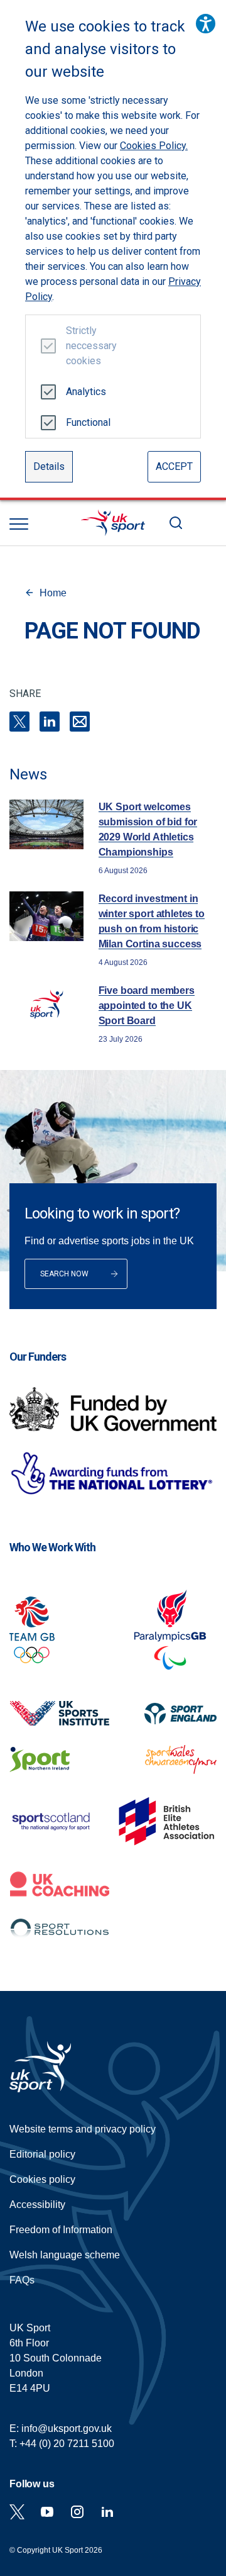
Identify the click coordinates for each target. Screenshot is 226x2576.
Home (53, 593)
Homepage (113, 523)
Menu (19, 524)
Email (80, 722)
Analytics (86, 392)
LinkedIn (50, 722)
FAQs (22, 2280)
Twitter (17, 2512)
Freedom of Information (61, 2230)
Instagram (77, 2512)
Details (49, 466)
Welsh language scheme (65, 2255)
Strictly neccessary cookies (86, 346)
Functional (86, 422)
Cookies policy (42, 2179)
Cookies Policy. (154, 146)
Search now (64, 1274)
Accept (174, 466)
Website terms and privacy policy (83, 2129)
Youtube (47, 2512)
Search (176, 523)
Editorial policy (42, 2154)
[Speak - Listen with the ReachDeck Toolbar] (206, 24)
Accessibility (37, 2205)
